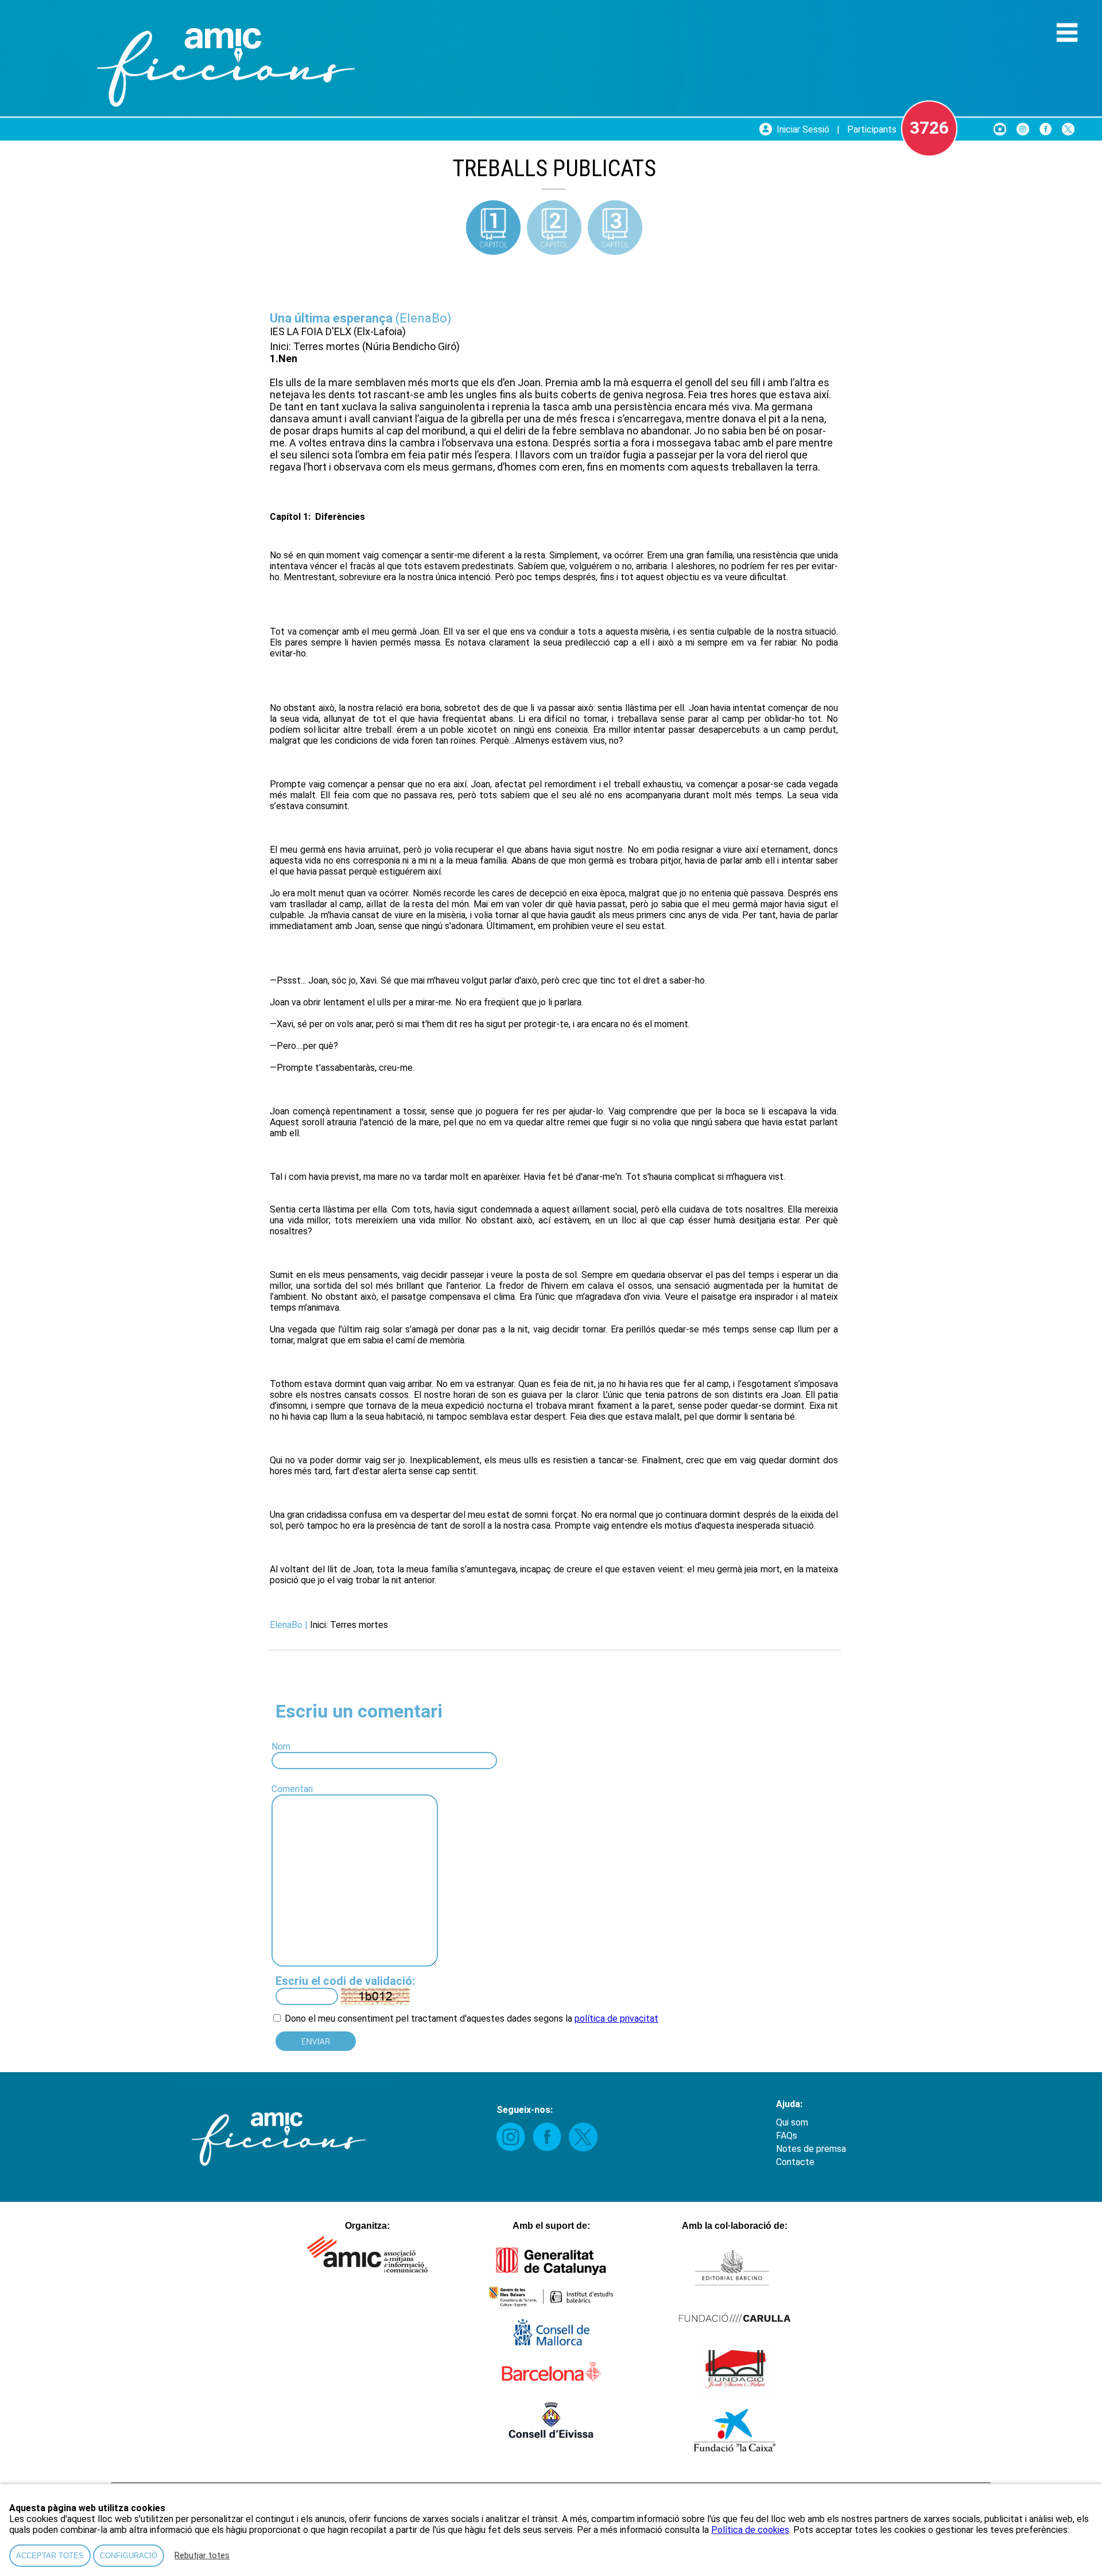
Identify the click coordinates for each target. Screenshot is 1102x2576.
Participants (872, 129)
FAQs (787, 2136)
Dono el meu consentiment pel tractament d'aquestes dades (407, 2019)
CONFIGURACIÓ (129, 2556)
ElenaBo (423, 318)
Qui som (792, 2122)
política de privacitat (616, 2019)
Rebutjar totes (202, 2556)
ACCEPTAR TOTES (50, 2556)
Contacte (795, 2162)
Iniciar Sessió (803, 129)
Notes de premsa (811, 2149)
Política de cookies (750, 2530)
